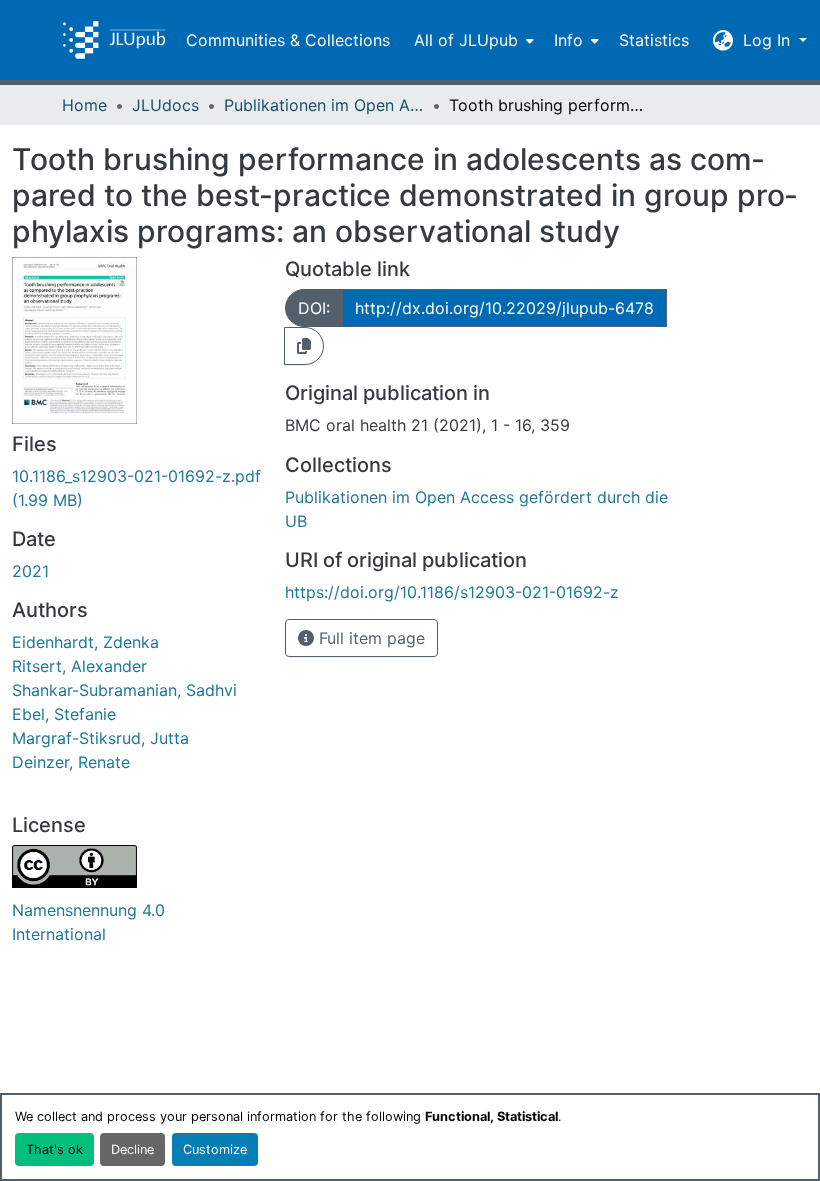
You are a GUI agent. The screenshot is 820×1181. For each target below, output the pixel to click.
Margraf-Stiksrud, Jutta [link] (100, 738)
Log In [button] (769, 40)
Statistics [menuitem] (654, 40)
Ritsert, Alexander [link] (79, 666)
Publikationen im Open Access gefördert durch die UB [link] (324, 105)
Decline (132, 1149)
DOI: (314, 308)
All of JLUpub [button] (466, 40)
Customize (215, 1149)
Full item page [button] (369, 638)
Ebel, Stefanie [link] (64, 714)
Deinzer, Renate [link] (71, 762)
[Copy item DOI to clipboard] (304, 346)
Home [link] (84, 105)
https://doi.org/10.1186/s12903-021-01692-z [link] (452, 592)
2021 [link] (30, 571)
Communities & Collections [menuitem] (288, 40)
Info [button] (568, 40)
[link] (136, 488)
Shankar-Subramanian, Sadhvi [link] (124, 690)
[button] (114, 40)
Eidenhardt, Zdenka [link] (85, 642)
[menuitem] (472, 40)
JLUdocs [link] (165, 105)
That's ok (54, 1149)
